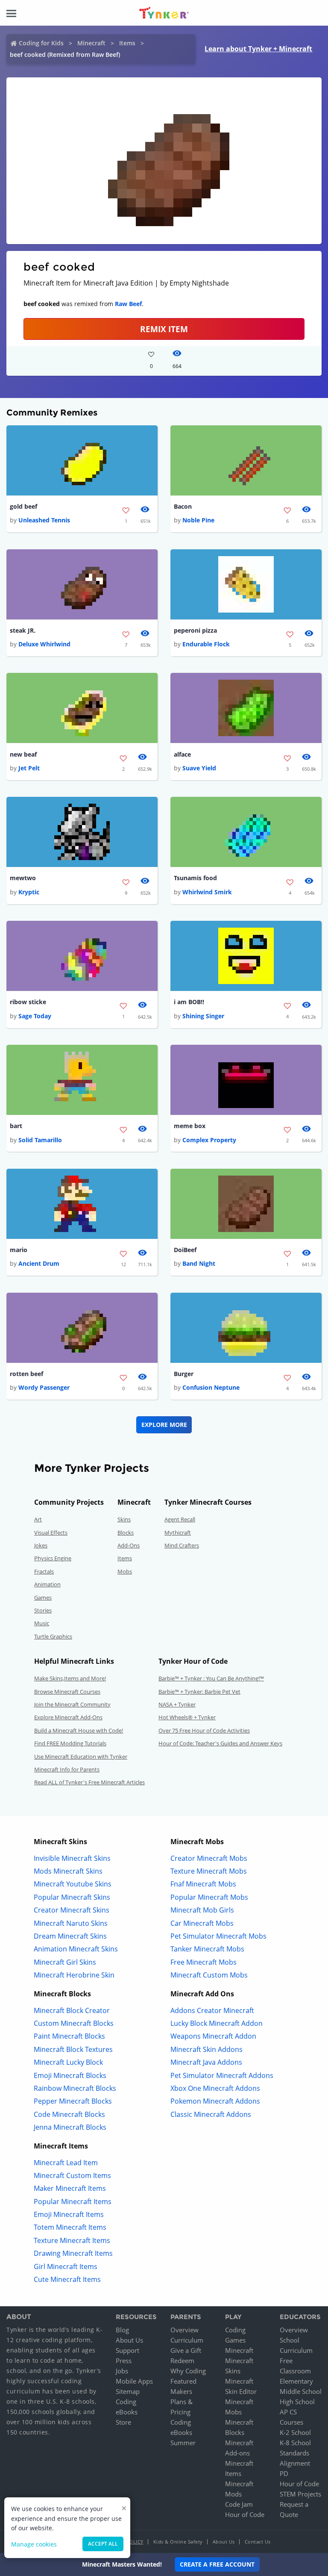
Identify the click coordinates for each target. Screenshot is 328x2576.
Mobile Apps (134, 2381)
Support (127, 2350)
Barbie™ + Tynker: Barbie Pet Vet (199, 1692)
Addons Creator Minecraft (212, 2010)
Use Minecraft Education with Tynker (81, 1757)
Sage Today (35, 1016)
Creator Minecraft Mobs (209, 1858)
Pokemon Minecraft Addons (215, 2101)
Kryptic (29, 892)
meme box (190, 1126)
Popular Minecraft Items (73, 2202)
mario (19, 1250)
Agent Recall (180, 1519)
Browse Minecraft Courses (67, 1692)
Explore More (164, 1425)
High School (297, 2402)
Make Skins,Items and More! (70, 1678)
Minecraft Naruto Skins (71, 1923)
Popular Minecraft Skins (72, 1897)
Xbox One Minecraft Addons (215, 2088)
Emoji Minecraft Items (69, 2214)
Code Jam (239, 2504)
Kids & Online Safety (178, 2542)
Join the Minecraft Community (72, 1704)
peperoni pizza (195, 630)
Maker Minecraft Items (70, 2188)
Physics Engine (53, 1558)
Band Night (199, 1263)
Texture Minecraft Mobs (209, 1871)
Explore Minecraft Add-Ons (68, 1717)
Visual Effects (51, 1533)
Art (38, 1519)
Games (43, 1597)
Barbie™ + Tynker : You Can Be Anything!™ (211, 1678)
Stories (43, 1610)
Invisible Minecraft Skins (72, 1858)
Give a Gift (186, 2350)
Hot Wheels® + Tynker (187, 1717)
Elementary (296, 2381)
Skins (124, 1519)
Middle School (301, 2391)
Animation (47, 1584)
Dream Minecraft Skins (70, 1936)
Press (124, 2361)
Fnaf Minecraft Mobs (203, 1884)
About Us (129, 2340)
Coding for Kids (41, 43)
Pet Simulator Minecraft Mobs (218, 1936)
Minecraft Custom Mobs (209, 1975)
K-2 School (295, 2432)
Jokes (41, 1545)
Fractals (44, 1571)
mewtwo (23, 878)
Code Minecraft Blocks (69, 2114)
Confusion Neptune (211, 1387)
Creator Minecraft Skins (72, 1910)
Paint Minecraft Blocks (69, 2036)
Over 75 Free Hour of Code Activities (204, 1730)
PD (284, 2473)
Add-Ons (129, 1545)
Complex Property (209, 1140)
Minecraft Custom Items (72, 2175)
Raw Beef (128, 304)
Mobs (125, 1571)
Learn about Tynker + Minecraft (258, 49)
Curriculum (187, 2340)
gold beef (23, 506)
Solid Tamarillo (40, 1140)
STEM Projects (300, 2494)
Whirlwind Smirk (207, 892)
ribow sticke (28, 1002)
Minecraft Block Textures (73, 2049)
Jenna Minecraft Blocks (70, 2127)
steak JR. (23, 630)
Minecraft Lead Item (66, 2163)
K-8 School (295, 2443)
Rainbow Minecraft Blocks (75, 2088)
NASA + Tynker (177, 1704)
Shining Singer (203, 1016)
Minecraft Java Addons (206, 2062)
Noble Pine (198, 520)
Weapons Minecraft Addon (213, 2036)
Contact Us (258, 2542)
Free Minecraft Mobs (204, 1962)
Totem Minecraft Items (70, 2227)
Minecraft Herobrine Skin (74, 1975)
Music (42, 1623)
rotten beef (26, 1374)
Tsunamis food (195, 878)
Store (123, 2422)
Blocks (126, 1533)
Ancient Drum (39, 1263)
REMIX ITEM (164, 329)
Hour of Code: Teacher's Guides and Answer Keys (220, 1743)
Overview (184, 2330)
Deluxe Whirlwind (44, 644)
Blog (122, 2330)
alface (182, 754)
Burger (184, 1374)
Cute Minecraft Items (67, 2279)
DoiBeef (185, 1250)
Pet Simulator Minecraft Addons (222, 2075)
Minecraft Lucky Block (68, 2062)
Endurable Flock (206, 644)
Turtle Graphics (53, 1636)
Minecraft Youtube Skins (73, 1884)
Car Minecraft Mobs (202, 1923)
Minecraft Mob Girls (202, 1910)
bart (16, 1126)
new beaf (23, 754)
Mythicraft (178, 1533)
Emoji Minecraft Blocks (70, 2075)
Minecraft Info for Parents (67, 1769)
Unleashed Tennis (44, 520)
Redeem (182, 2361)
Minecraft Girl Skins (65, 1962)
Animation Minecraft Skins (76, 1949)
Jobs (122, 2371)
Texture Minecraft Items (72, 2240)
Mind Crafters (182, 1545)
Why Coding (188, 2371)
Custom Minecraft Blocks (74, 2023)
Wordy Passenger (44, 1387)
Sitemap (128, 2391)
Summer (183, 2443)
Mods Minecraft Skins (68, 1871)
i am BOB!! (189, 1002)
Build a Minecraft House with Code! (79, 1730)
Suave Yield (199, 768)
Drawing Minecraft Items (73, 2253)
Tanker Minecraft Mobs (207, 1949)
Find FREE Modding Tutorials (70, 1743)
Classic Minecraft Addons (211, 2114)
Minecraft (91, 43)
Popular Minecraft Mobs (209, 1897)
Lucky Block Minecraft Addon (217, 2023)
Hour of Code (245, 2514)
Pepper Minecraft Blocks (73, 2101)
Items (127, 43)
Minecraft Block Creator (72, 2010)
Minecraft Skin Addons (206, 2049)
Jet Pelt (29, 768)
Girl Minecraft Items (66, 2267)
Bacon (183, 506)
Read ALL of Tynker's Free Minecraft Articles (89, 1782)
